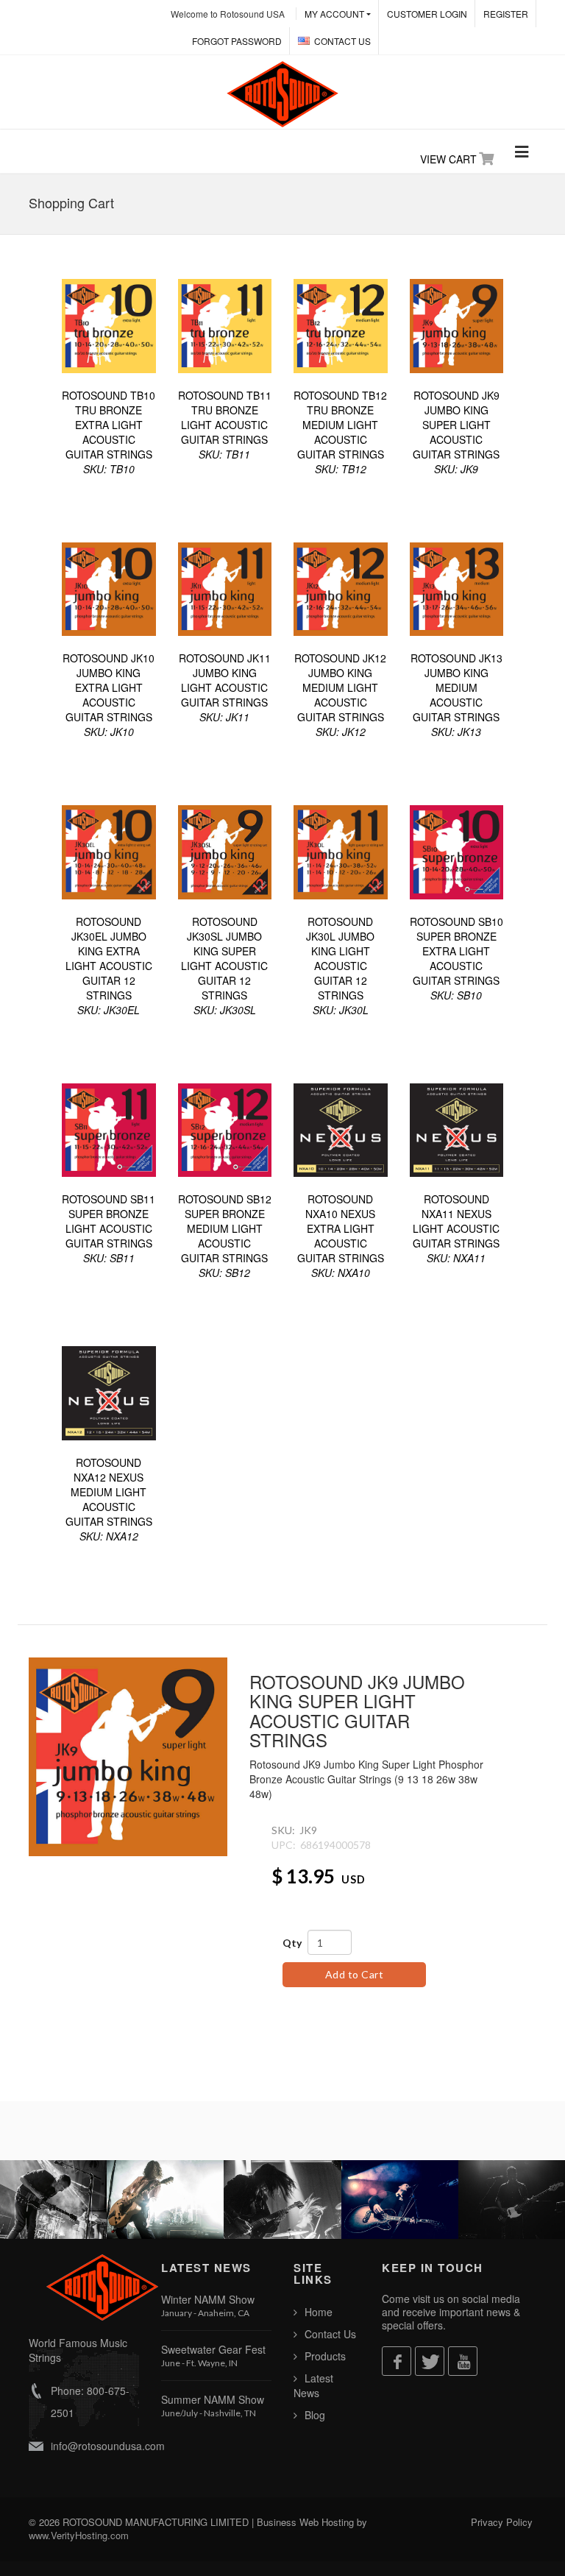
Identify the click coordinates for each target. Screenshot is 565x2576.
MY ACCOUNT (334, 14)
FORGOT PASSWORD (237, 41)
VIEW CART (448, 159)
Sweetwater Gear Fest (213, 2349)
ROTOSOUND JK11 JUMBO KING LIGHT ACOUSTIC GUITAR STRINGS (225, 687)
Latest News (313, 2385)
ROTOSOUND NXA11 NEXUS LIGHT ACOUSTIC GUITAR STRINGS (456, 1228)
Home (319, 2312)
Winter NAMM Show (208, 2299)
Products (325, 2356)
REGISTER (506, 14)
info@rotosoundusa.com (108, 2446)
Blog (315, 2415)
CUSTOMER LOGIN (427, 14)
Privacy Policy (502, 2522)
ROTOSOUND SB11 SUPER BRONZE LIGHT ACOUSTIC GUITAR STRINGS (109, 1228)
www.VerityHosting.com (79, 2535)
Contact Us (330, 2334)
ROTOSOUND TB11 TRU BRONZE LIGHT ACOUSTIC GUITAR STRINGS (225, 425)
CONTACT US (342, 41)
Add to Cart (355, 1974)
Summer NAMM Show (213, 2399)
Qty (292, 1943)
